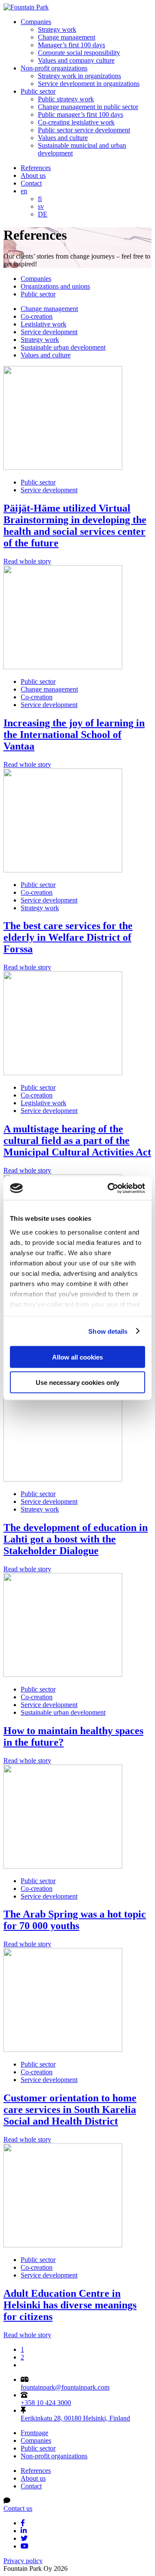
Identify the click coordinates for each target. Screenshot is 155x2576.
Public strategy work (66, 99)
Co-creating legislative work (76, 122)
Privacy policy (23, 2561)
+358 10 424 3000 (46, 2403)
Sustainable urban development (63, 347)
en (24, 191)
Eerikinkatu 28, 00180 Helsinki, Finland (75, 2418)
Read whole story (27, 561)
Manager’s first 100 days (71, 45)
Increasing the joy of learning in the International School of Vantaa (74, 735)
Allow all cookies (77, 1357)
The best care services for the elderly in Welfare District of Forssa (68, 937)
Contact (31, 183)
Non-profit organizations (54, 68)
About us (33, 175)
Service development (49, 332)
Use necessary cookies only (77, 1382)
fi (40, 199)
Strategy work (57, 29)
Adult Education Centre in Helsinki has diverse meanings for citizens (70, 2305)
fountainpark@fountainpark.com (65, 2387)
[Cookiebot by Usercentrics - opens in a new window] (109, 1188)
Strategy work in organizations (79, 76)
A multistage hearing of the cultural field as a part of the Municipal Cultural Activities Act (77, 1140)
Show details (108, 1331)
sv (41, 206)
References (36, 168)
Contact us (18, 2508)
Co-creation (37, 316)
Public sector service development (84, 130)
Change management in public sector (88, 107)
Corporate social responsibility (79, 53)
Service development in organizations (89, 84)
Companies (36, 22)
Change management (67, 37)
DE (43, 214)
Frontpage (34, 2433)
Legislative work (43, 324)
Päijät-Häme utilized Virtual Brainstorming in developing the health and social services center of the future (75, 526)
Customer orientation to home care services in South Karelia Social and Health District (70, 2110)
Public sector (38, 91)
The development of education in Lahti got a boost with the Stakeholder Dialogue (76, 1539)
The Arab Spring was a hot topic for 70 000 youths (75, 1920)
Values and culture (63, 138)
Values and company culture (76, 60)
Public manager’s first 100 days (81, 114)
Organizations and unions (55, 286)
